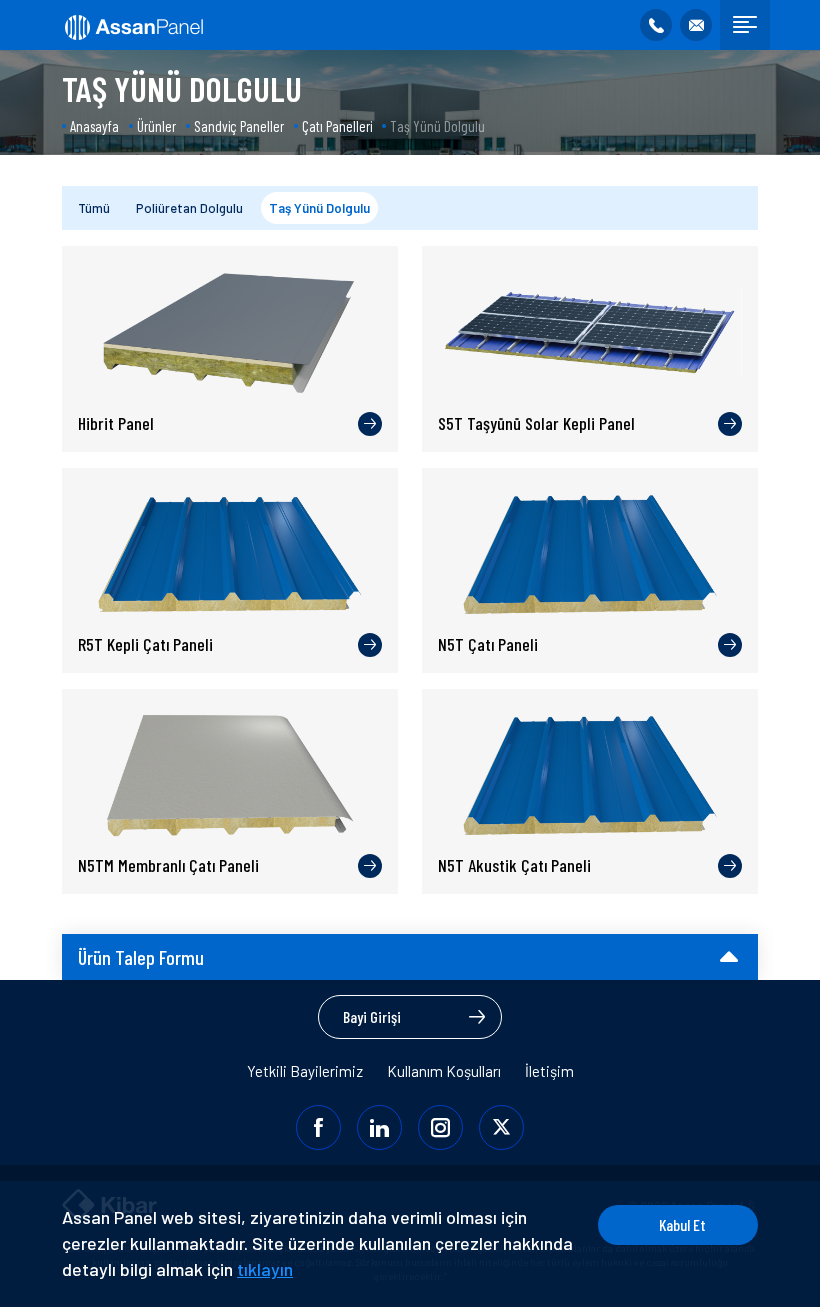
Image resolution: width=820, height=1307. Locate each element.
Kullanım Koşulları (444, 1071)
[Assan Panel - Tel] (656, 25)
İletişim (549, 1071)
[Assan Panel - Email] (696, 25)
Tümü (94, 208)
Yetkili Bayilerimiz (305, 1071)
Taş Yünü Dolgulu (319, 208)
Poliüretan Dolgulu (189, 208)
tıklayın (265, 1269)
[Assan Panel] (132, 25)
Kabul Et (682, 1224)
